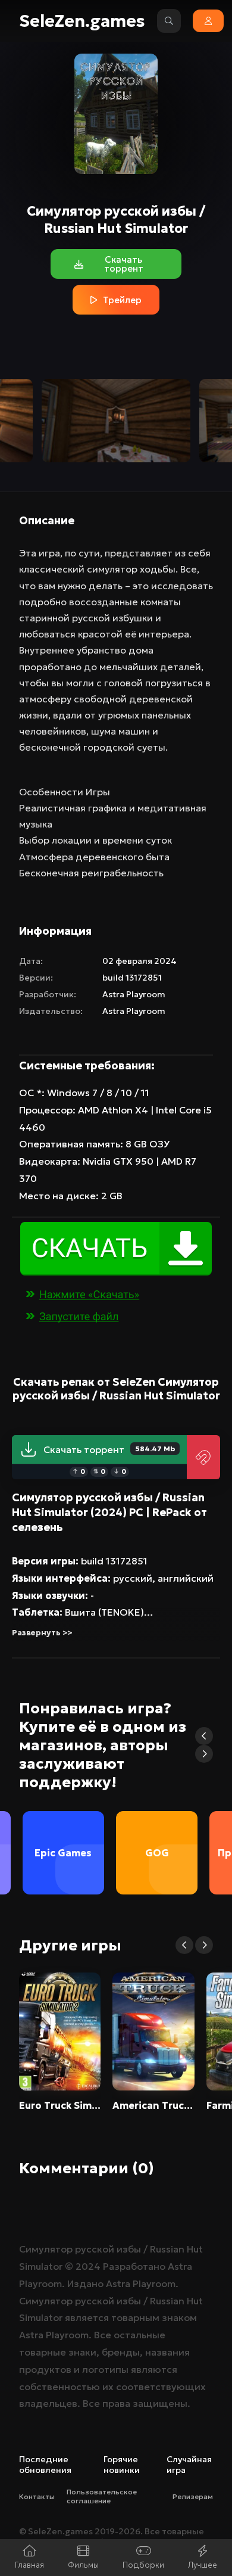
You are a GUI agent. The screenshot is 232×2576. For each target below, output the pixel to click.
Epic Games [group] (63, 1853)
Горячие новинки (122, 2465)
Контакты (37, 2496)
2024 (88, 2266)
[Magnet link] (203, 1457)
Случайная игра (189, 2465)
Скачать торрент (109, 1449)
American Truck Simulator (153, 2105)
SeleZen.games (82, 21)
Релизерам (193, 2496)
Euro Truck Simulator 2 (60, 2105)
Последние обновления (45, 2465)
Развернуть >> (42, 1633)
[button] (204, 1736)
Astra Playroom (134, 994)
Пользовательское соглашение (102, 2496)
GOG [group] (157, 1853)
